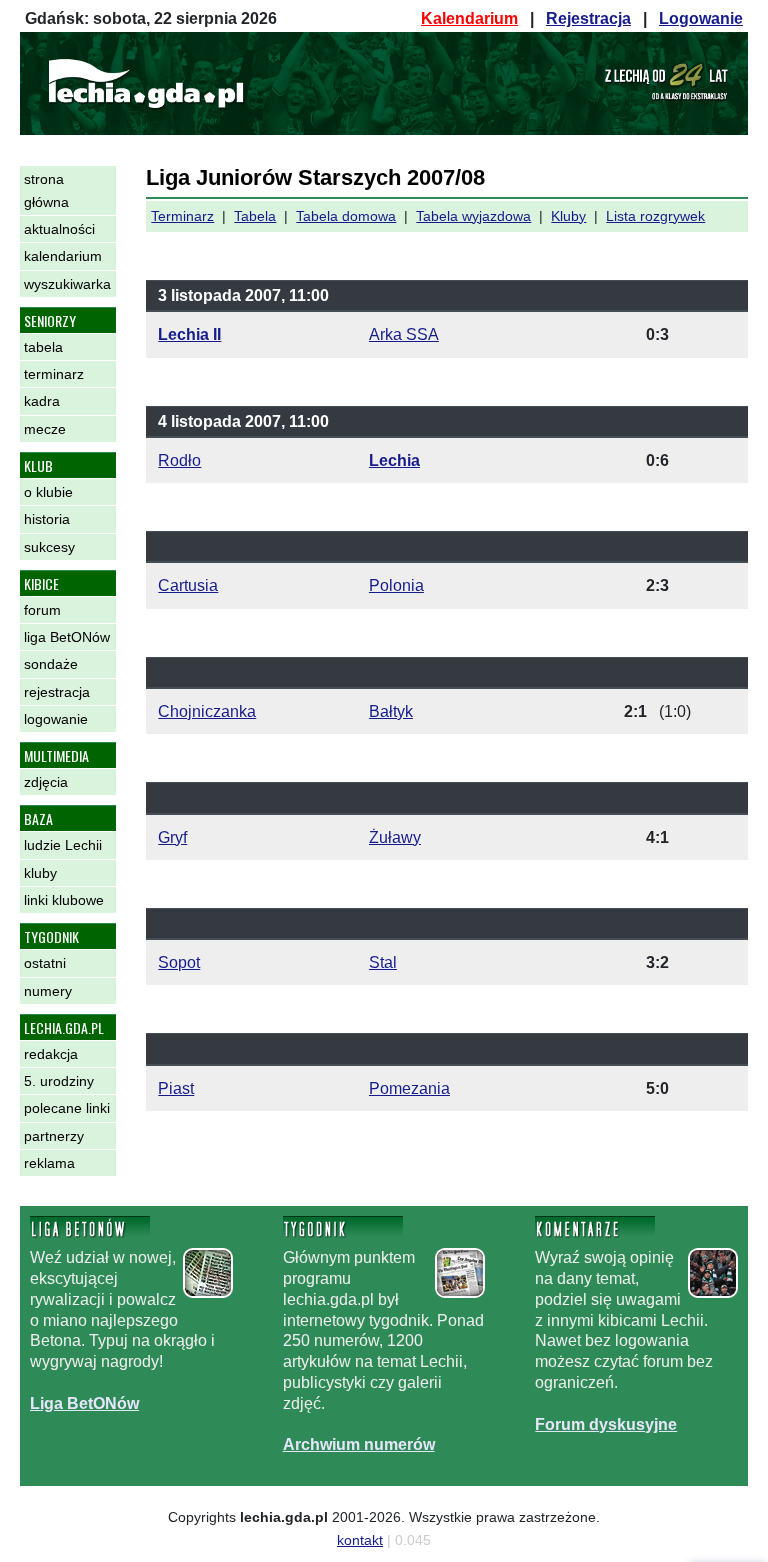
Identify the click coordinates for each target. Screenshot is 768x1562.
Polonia (396, 585)
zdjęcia (46, 782)
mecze (45, 429)
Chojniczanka (207, 711)
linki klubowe (64, 900)
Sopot (179, 962)
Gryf (172, 837)
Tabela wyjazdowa (473, 216)
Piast (176, 1088)
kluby (40, 873)
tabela (43, 347)
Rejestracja (588, 18)
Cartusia (188, 585)
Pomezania (409, 1088)
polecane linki (67, 1108)
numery (48, 991)
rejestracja (57, 692)
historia (47, 519)
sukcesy (49, 547)
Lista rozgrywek (655, 216)
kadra (42, 401)
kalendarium (63, 256)
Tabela (255, 216)
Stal (383, 962)
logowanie (56, 719)
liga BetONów (67, 637)
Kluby (568, 216)
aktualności (59, 229)
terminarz (54, 374)
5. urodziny (59, 1081)
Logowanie (701, 18)
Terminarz (182, 216)
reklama (49, 1163)
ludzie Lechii (63, 845)
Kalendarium (469, 18)
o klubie (48, 492)
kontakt (360, 1540)
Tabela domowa (346, 216)
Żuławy (395, 837)
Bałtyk (391, 711)
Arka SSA (404, 334)
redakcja (51, 1054)
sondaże (51, 664)
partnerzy (54, 1136)
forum (42, 610)
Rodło (179, 460)
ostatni (45, 963)
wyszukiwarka (67, 284)
